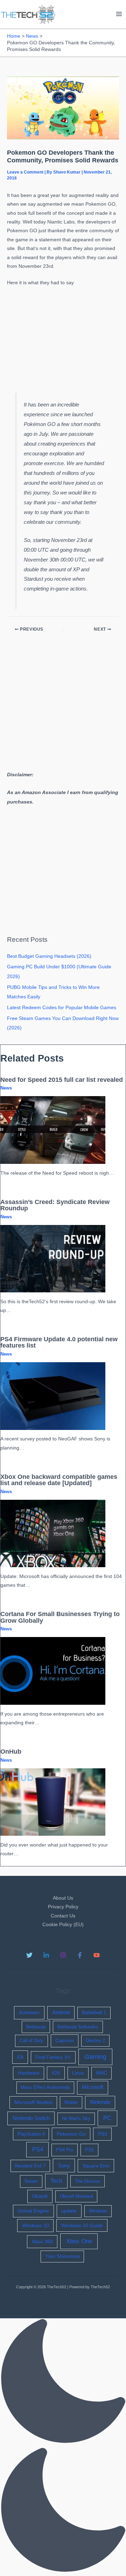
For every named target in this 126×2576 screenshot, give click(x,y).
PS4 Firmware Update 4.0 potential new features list (59, 1342)
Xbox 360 (42, 2241)
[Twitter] (29, 1955)
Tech (56, 2181)
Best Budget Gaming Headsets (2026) (49, 956)
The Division (87, 2181)
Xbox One (79, 2241)
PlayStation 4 (31, 2134)
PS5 (89, 2150)
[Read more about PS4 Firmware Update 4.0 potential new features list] (53, 1396)
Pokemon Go (71, 2134)
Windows (98, 2211)
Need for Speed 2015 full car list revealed (62, 1080)
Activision (29, 2012)
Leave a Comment (25, 172)
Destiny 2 (95, 2041)
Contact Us (63, 1916)
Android (61, 2012)
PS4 (38, 2149)
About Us (63, 1898)
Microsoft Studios (33, 2102)
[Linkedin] (46, 1955)
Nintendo (100, 2102)
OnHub (11, 1751)
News (6, 1088)
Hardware (29, 2073)
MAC (102, 2073)
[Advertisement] (63, 339)
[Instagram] (63, 1955)
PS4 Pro (65, 2150)
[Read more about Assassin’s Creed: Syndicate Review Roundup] (53, 1258)
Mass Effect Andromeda (45, 2087)
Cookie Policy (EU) (63, 1925)
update (69, 2211)
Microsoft (93, 2087)
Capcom (65, 2041)
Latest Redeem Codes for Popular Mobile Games (62, 1008)
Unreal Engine (33, 2211)
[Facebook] (80, 1955)
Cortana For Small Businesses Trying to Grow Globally (60, 1617)
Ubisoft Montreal (76, 2196)
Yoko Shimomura (62, 2256)
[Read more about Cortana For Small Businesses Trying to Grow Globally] (53, 1671)
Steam (31, 2181)
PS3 (103, 2134)
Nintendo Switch (31, 2118)
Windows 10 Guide (82, 2225)
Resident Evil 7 (30, 2166)
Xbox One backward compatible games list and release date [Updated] (59, 1480)
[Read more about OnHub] (53, 1802)
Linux (78, 2073)
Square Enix (96, 2166)
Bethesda (36, 2027)
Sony (64, 2166)
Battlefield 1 (94, 2013)
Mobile (71, 2102)
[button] (63, 2447)
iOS (56, 2073)
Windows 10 (36, 2225)
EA (20, 2057)
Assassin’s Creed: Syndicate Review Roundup (55, 1205)
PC (107, 2118)
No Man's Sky (76, 2118)
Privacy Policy (63, 1907)
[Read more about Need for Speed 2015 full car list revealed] (53, 1130)
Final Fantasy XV (53, 2057)
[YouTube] (97, 1955)
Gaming (95, 2057)
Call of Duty (31, 2041)
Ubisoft (40, 2196)
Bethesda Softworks (78, 2027)
